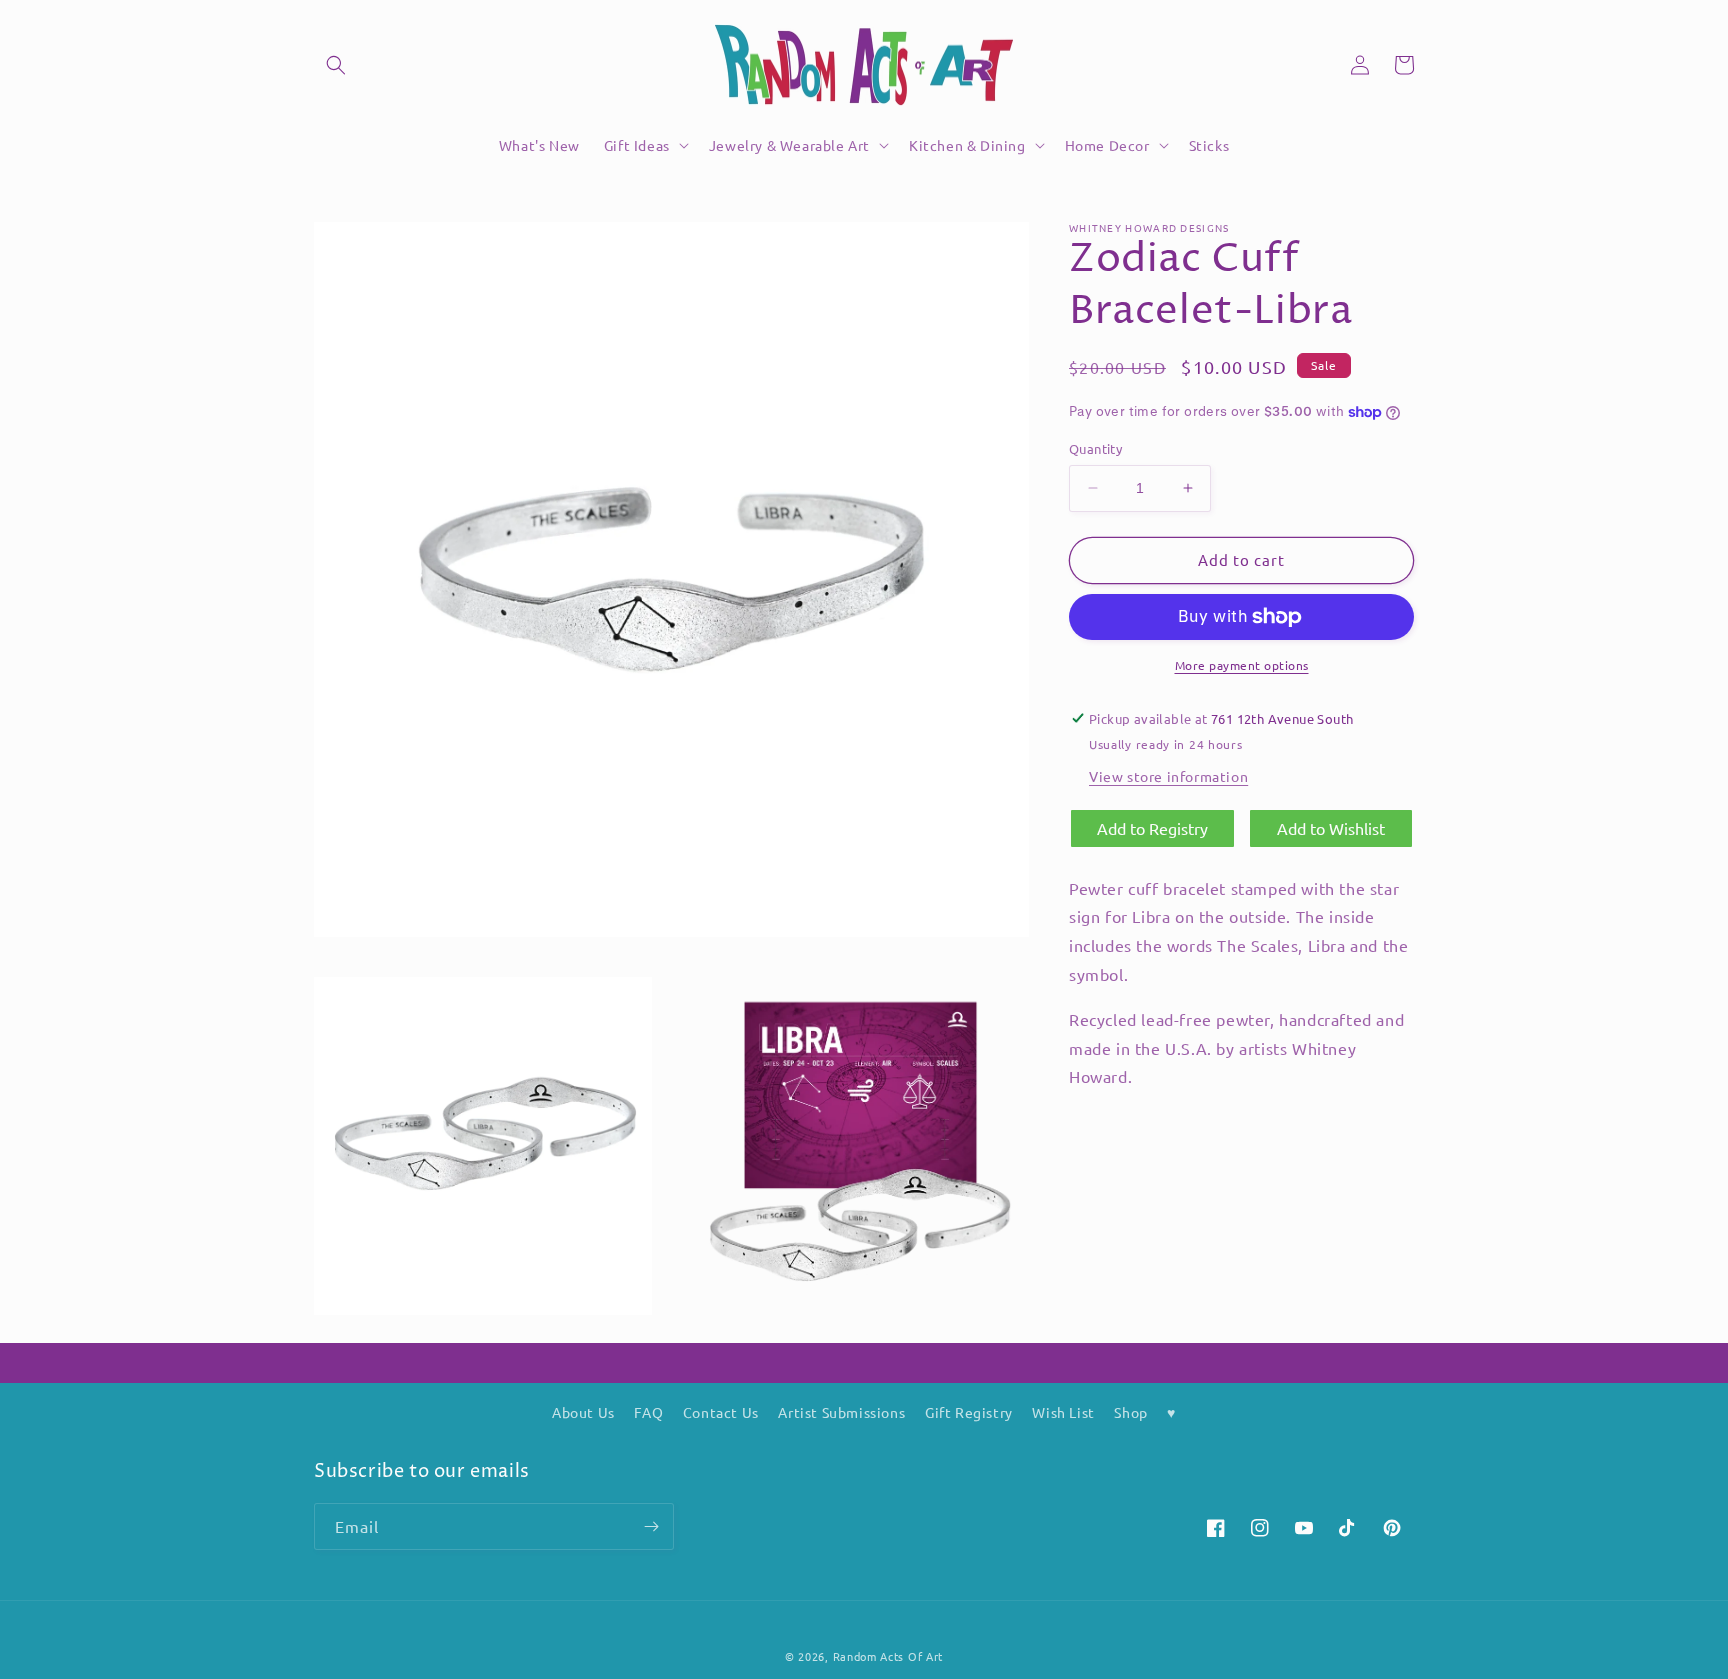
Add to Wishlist (1331, 828)
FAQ (648, 1412)
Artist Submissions (841, 1412)
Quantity (1095, 448)
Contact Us (721, 1412)
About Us (583, 1412)
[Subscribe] (651, 1526)
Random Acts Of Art (888, 1656)
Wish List (1063, 1412)
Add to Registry (1152, 828)
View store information (1168, 776)
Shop (1130, 1412)
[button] (336, 65)
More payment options (1242, 665)
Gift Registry (969, 1412)
